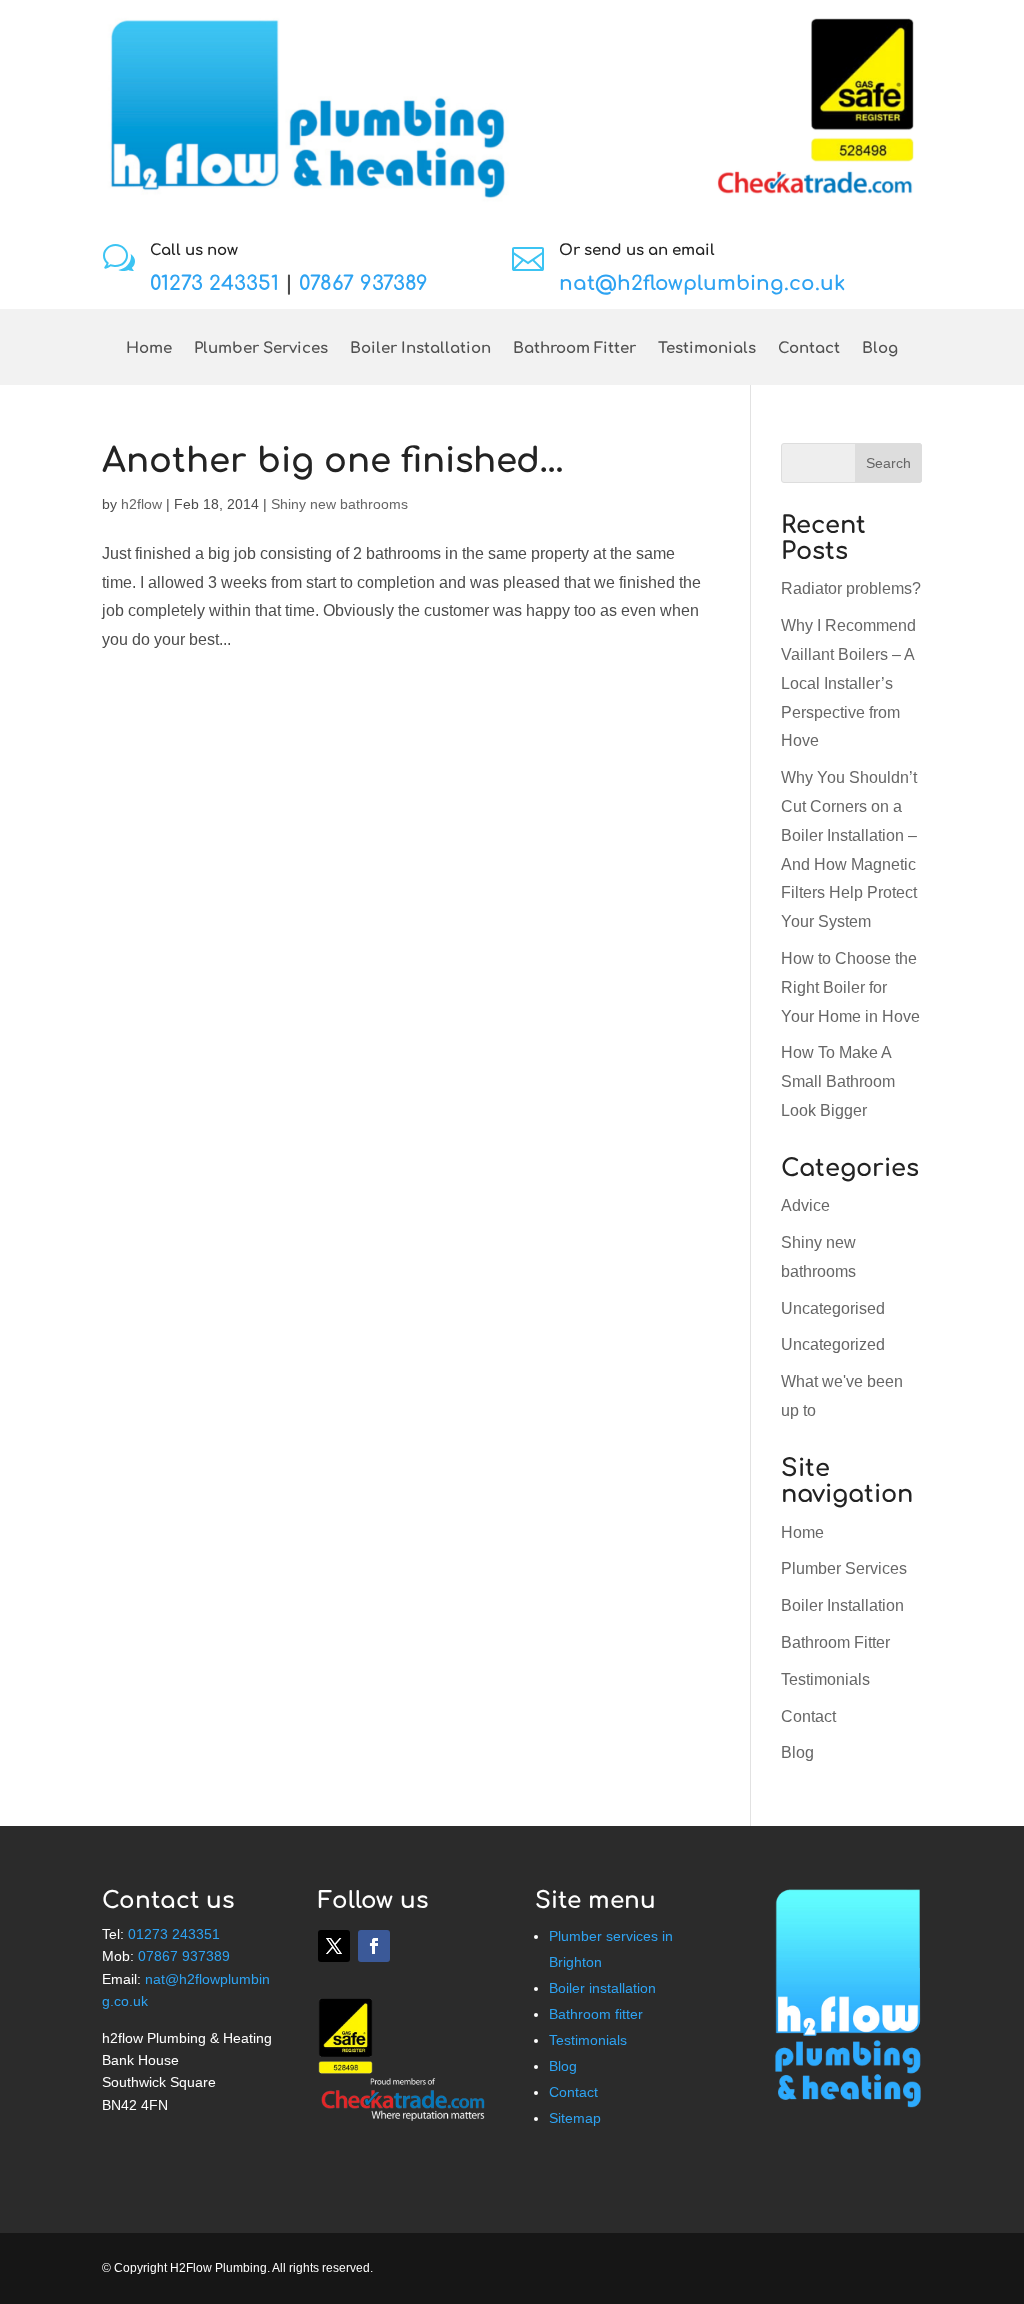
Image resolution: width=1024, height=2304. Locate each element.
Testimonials (707, 349)
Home (149, 349)
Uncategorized (833, 1344)
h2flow (141, 504)
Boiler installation (602, 1988)
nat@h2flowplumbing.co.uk (702, 283)
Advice (805, 1205)
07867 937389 (363, 283)
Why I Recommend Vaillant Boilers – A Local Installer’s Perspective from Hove (848, 683)
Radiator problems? (851, 588)
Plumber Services (261, 349)
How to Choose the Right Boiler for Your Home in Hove (850, 987)
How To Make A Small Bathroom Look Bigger (838, 1081)
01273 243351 (214, 283)
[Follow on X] (334, 1946)
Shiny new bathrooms (339, 504)
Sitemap (575, 2118)
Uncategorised (833, 1308)
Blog (880, 349)
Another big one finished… (333, 461)
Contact (809, 349)
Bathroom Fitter (574, 349)
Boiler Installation (420, 349)
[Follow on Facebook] (374, 1946)
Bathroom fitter (596, 2014)
